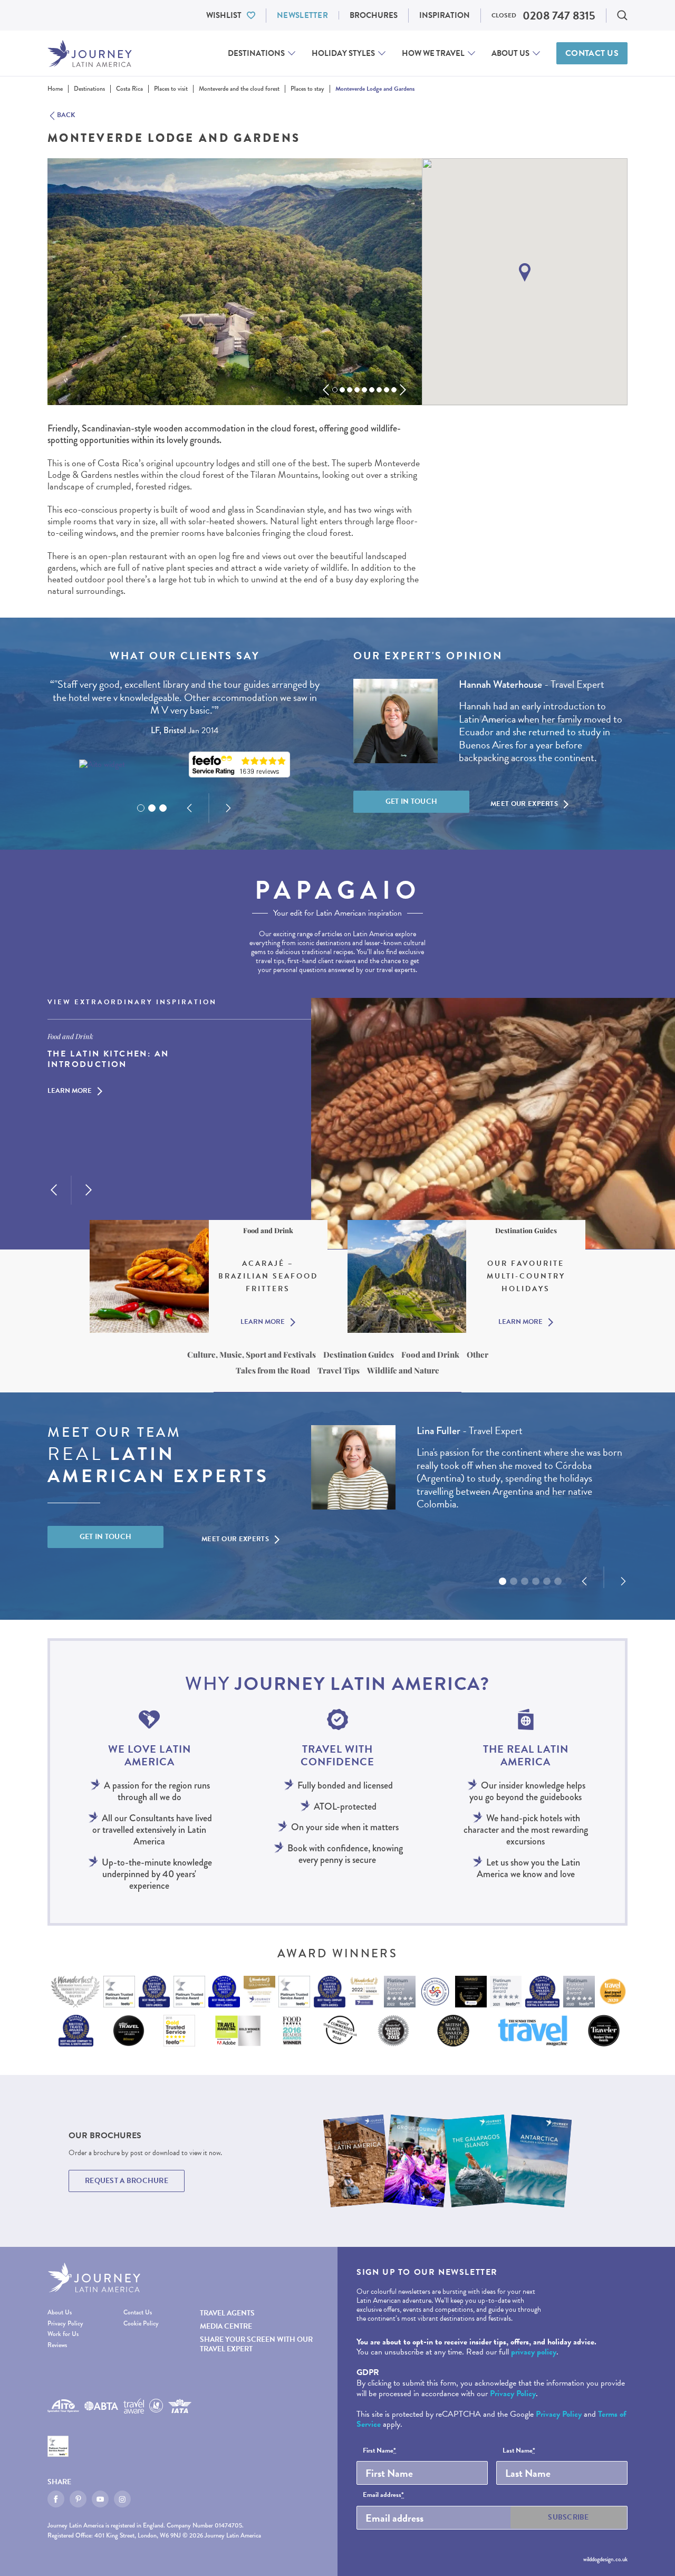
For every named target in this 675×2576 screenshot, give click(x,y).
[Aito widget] (102, 765)
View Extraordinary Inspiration (132, 1003)
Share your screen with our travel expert (256, 2344)
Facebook (56, 2499)
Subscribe (568, 2517)
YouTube (100, 2499)
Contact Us (592, 53)
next (403, 390)
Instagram (122, 2499)
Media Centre (226, 2326)
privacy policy (534, 2352)
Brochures (374, 15)
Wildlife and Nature (403, 1370)
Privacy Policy (65, 2324)
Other (478, 1354)
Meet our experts (524, 804)
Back (66, 116)
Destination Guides (359, 1354)
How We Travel (433, 53)
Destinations (256, 53)
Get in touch (412, 801)
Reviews (57, 2345)
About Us (510, 53)
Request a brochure (127, 2181)
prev (326, 390)
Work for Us (63, 2334)
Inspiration (445, 15)
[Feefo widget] (239, 765)
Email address (383, 2495)
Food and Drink (430, 1354)
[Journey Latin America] (90, 54)
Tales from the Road (273, 1370)
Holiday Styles (343, 53)
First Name (379, 2451)
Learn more (70, 1092)
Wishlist (224, 15)
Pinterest (78, 2499)
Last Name (519, 2451)
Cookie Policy (141, 2324)
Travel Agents (227, 2313)
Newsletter (302, 15)
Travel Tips (339, 1370)
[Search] (622, 15)
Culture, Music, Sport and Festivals (252, 1354)
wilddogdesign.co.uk (605, 2559)
